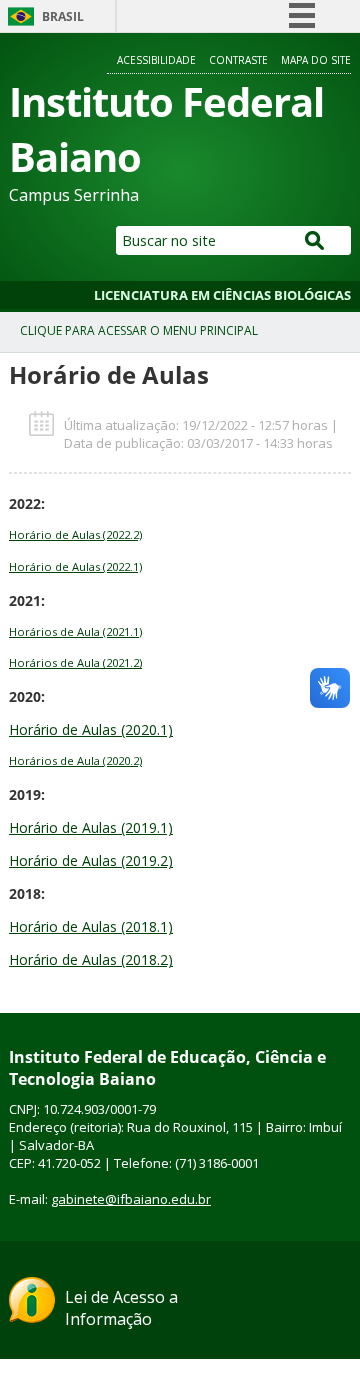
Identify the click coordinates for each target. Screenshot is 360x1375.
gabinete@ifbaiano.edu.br (131, 1199)
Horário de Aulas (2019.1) (91, 827)
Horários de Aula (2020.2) (75, 760)
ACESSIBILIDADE (156, 60)
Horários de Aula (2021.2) (75, 662)
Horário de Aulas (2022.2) (75, 534)
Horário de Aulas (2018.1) (91, 926)
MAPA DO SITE (316, 60)
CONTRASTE (238, 60)
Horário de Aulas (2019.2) (91, 860)
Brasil (63, 16)
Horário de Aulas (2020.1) (91, 729)
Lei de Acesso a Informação (121, 1308)
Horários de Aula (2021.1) (75, 631)
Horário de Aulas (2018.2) (91, 959)
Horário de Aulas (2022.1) (75, 566)
